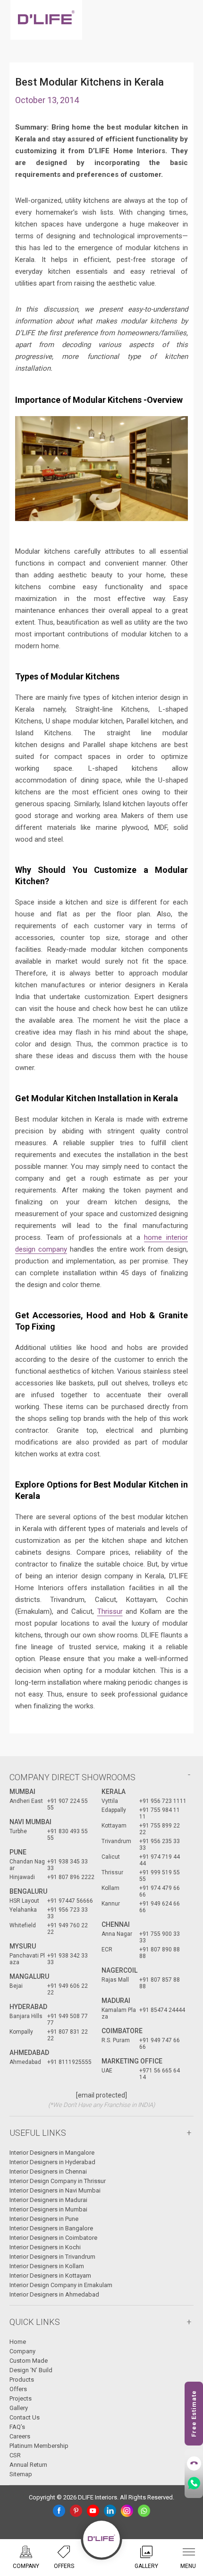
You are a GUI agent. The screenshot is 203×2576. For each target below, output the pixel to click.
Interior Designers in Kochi (45, 2247)
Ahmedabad (29, 2053)
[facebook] (59, 2511)
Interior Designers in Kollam (47, 2266)
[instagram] (127, 2511)
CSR (15, 2455)
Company (22, 2351)
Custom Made (29, 2361)
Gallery (19, 2408)
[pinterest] (76, 2511)
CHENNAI (116, 1924)
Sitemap (21, 2474)
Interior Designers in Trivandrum (52, 2257)
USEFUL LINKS (38, 2133)
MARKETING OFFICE (132, 2061)
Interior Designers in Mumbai (48, 2209)
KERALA (114, 1792)
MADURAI (116, 2001)
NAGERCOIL (119, 1970)
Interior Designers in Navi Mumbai (55, 2190)
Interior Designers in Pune (44, 2219)
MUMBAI (22, 1792)
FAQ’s (17, 2427)
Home (18, 2342)
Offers (18, 2389)
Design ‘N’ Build (31, 2370)
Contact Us (25, 2417)
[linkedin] (110, 2511)
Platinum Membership (39, 2446)
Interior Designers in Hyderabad (52, 2162)
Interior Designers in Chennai (48, 2171)
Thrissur (110, 1611)
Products (22, 2380)
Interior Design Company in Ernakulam (61, 2285)
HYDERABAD (28, 2007)
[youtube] (93, 2511)
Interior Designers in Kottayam (50, 2276)
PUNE (18, 1852)
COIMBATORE (122, 2031)
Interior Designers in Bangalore (51, 2228)
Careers (20, 2436)
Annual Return (28, 2465)
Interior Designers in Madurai (48, 2200)
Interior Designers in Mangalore (52, 2153)
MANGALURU (29, 1976)
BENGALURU (28, 1891)
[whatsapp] (144, 2511)
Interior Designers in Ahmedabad (54, 2294)
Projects (21, 2398)
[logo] (46, 20)
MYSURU (23, 1946)
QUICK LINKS (35, 2322)
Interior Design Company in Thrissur (58, 2181)
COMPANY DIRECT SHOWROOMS (72, 1777)
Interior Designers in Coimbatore (53, 2238)
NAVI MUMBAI (30, 1822)
